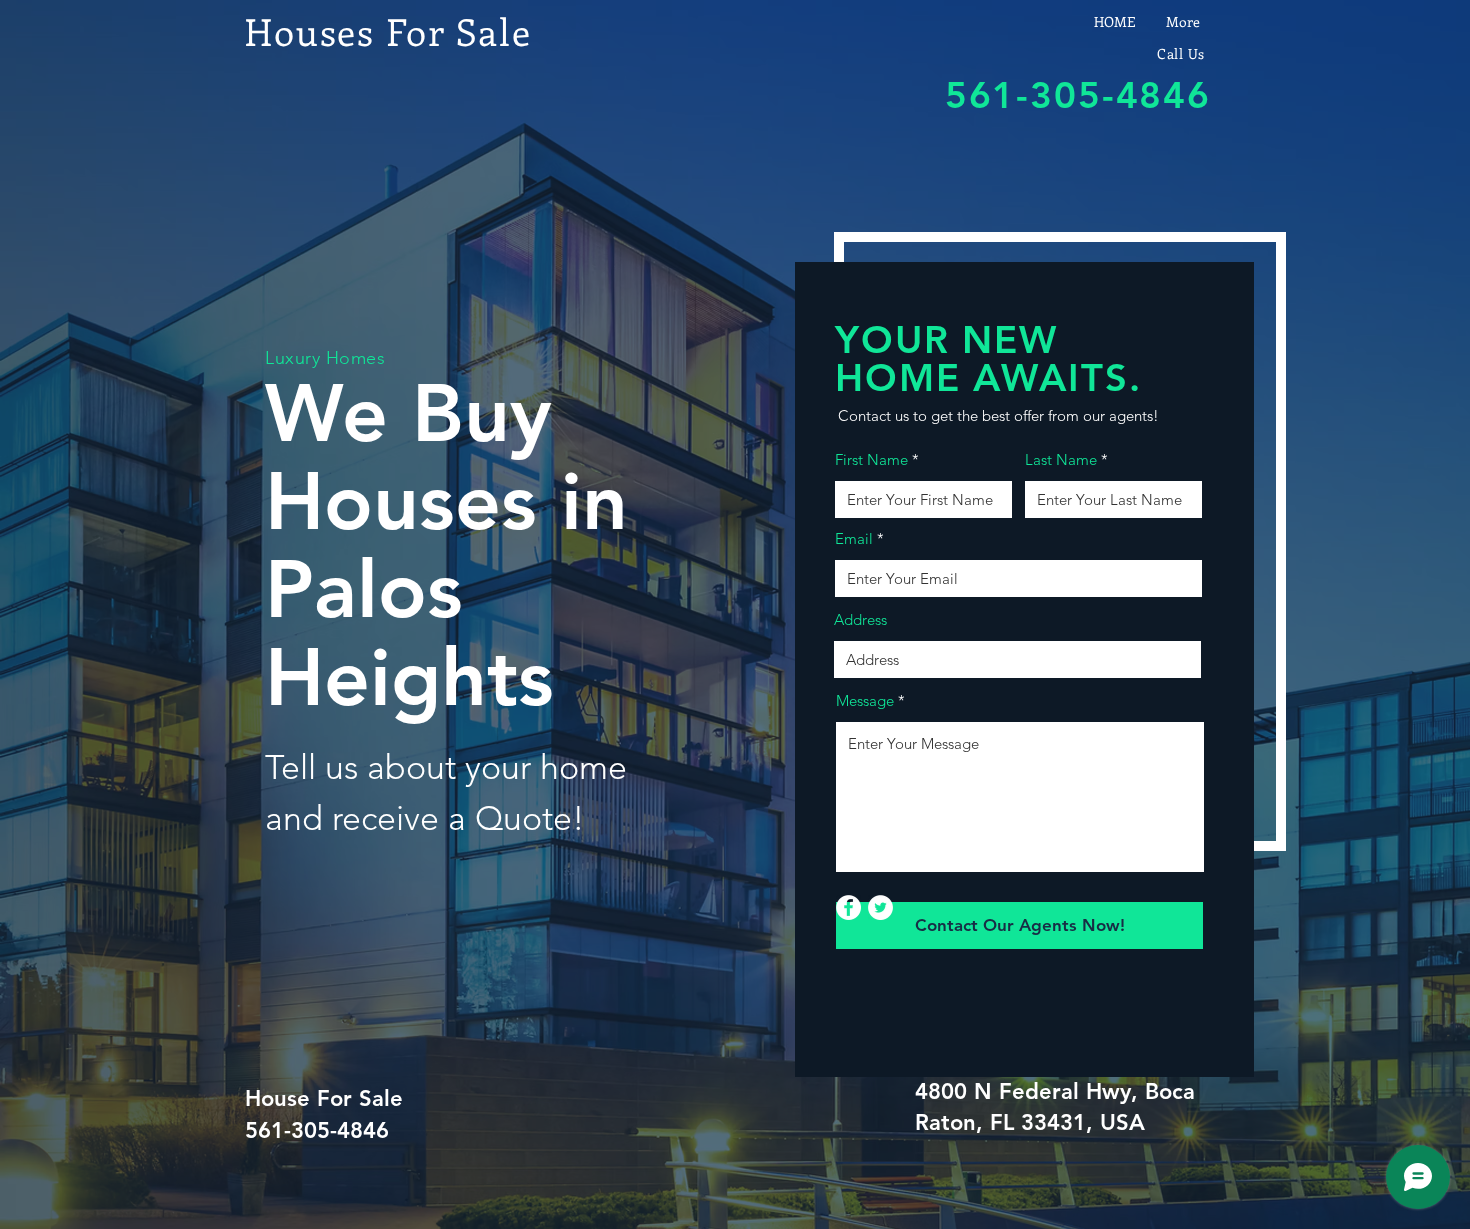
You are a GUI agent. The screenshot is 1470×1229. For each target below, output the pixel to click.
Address (860, 619)
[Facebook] (848, 907)
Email (854, 538)
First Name (871, 459)
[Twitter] (880, 907)
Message (865, 700)
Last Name (1061, 459)
